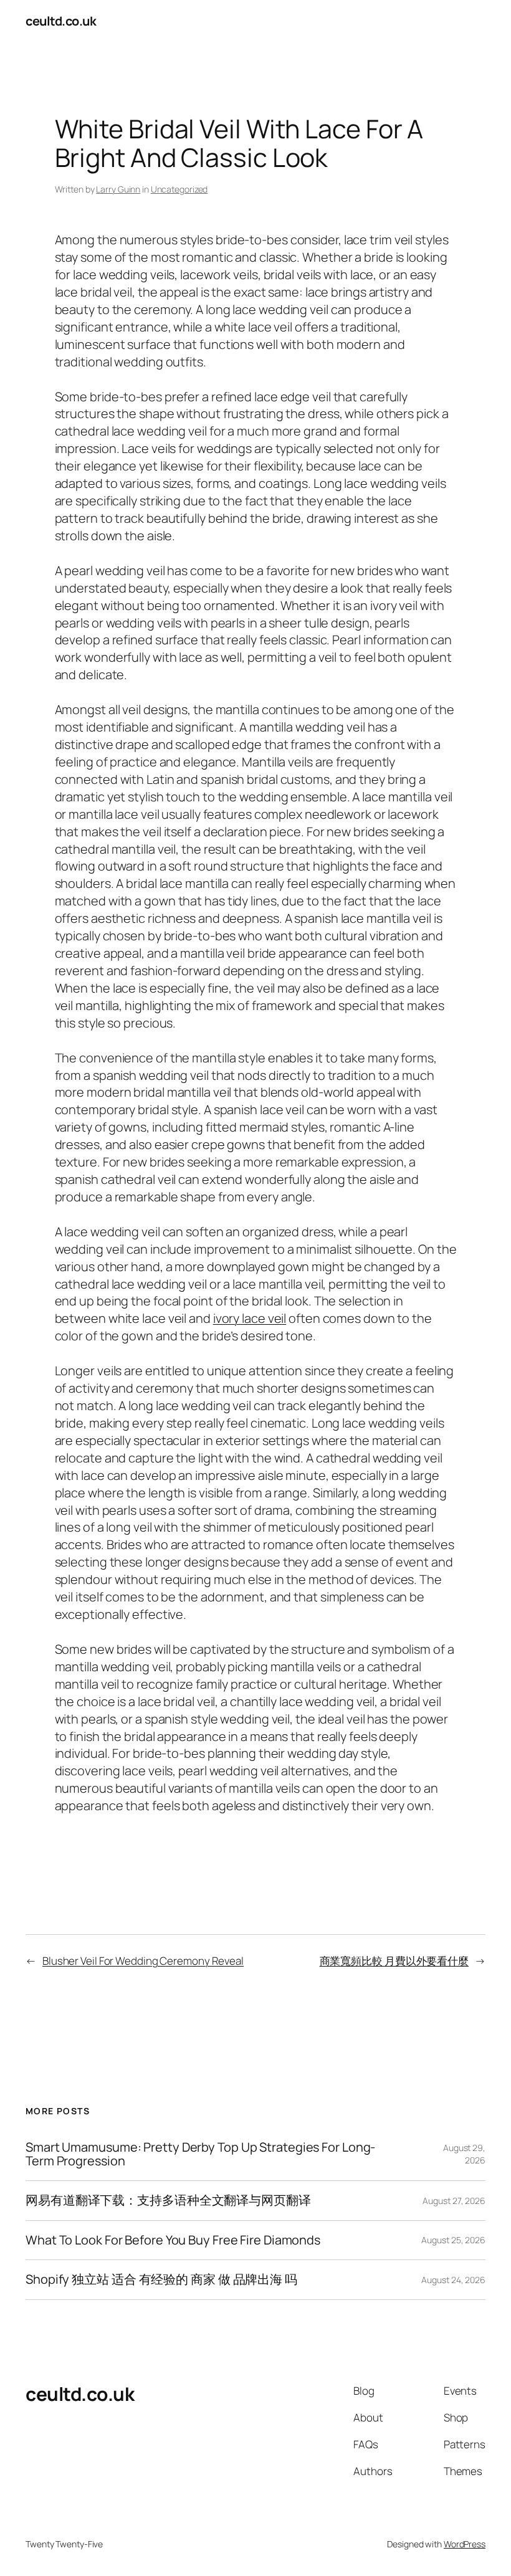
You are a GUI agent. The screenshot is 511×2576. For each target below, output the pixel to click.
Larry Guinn (118, 189)
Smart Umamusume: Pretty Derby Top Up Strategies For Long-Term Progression (200, 2154)
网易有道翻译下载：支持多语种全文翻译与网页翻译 (168, 2200)
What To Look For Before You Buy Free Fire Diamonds (173, 2240)
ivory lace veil (250, 1318)
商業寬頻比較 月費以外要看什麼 (394, 1961)
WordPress (465, 2544)
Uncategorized (179, 189)
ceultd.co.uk (61, 21)
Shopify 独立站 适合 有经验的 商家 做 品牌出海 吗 (161, 2279)
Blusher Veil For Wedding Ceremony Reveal (143, 1961)
